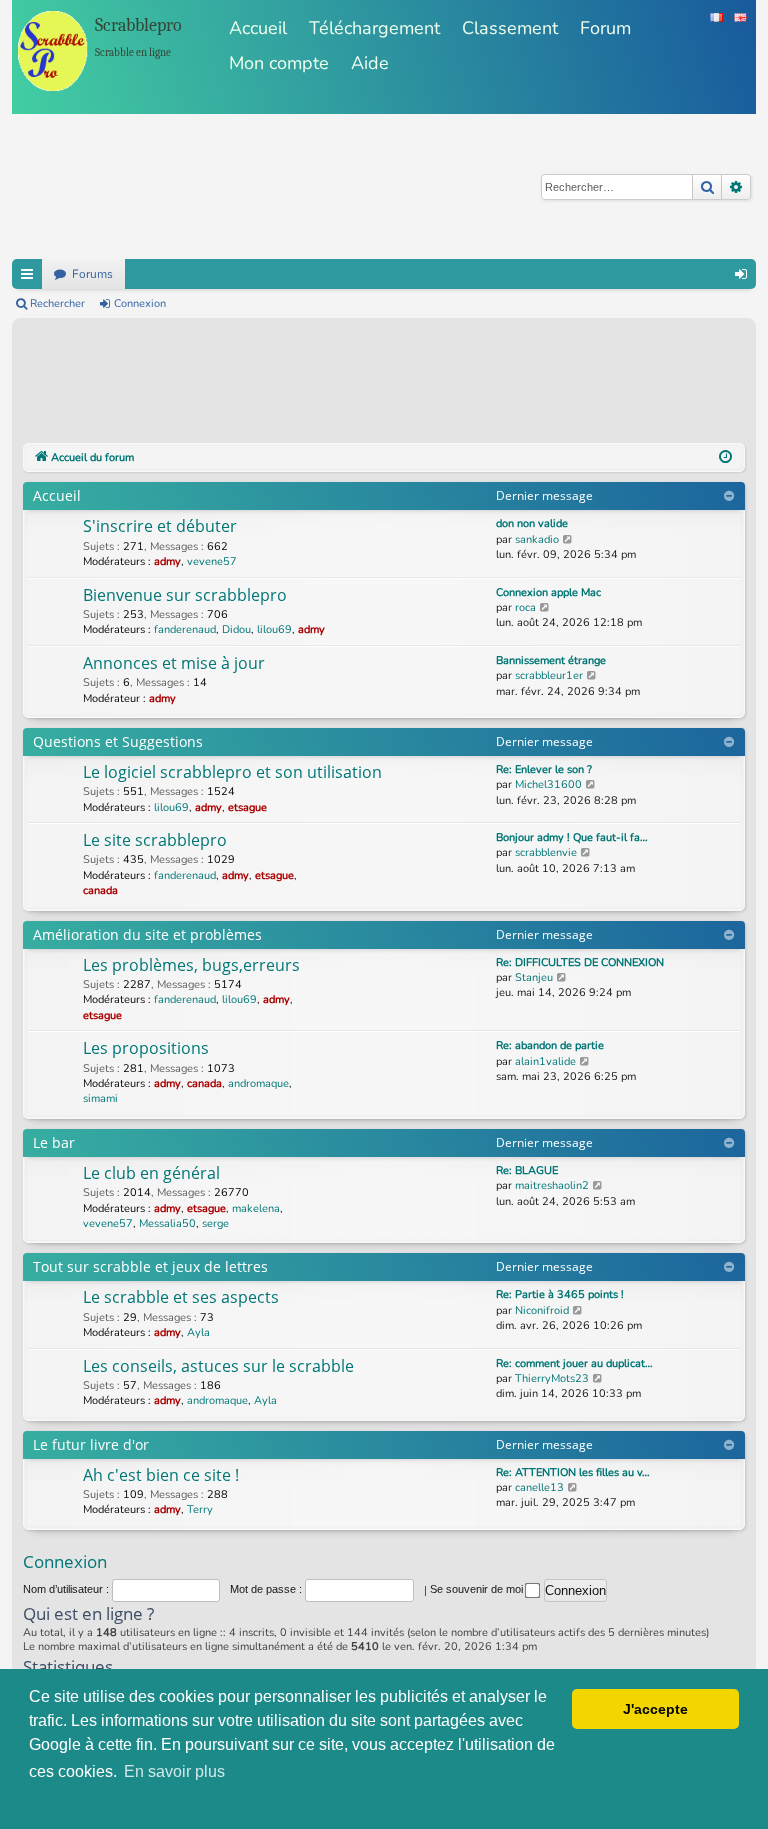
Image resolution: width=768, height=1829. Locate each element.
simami (100, 1098)
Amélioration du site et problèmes (147, 934)
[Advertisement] (387, 384)
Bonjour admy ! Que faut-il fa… (572, 837)
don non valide (532, 523)
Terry (200, 1509)
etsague (247, 807)
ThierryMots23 (552, 1378)
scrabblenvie (546, 852)
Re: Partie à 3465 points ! (560, 1294)
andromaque (258, 1083)
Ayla (198, 1332)
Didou (236, 629)
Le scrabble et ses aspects (181, 1297)
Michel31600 (548, 784)
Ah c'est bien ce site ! (161, 1475)
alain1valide (545, 1061)
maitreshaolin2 (552, 1185)
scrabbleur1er (549, 675)
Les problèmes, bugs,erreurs (191, 965)
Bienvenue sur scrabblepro (185, 595)
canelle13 (539, 1487)
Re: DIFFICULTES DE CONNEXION (580, 962)
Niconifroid (542, 1310)
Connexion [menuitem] (741, 274)
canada (100, 890)
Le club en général (151, 1173)
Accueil (258, 28)
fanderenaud (185, 629)
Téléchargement (374, 28)
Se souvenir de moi (478, 1589)
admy (167, 561)
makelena (256, 1208)
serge (215, 1223)
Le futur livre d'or (91, 1444)
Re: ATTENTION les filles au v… (573, 1472)
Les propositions (146, 1048)
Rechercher (57, 303)
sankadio (537, 539)
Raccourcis (27, 274)
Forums (92, 274)
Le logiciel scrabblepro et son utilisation (232, 772)
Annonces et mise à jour (174, 663)
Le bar (54, 1142)
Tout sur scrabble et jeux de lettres (150, 1266)
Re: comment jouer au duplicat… (574, 1363)
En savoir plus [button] (174, 1771)
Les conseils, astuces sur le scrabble (218, 1366)
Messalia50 (167, 1223)
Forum (605, 28)
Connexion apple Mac (548, 592)
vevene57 (212, 561)
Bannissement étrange (551, 660)
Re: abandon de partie (550, 1045)
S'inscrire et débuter (160, 526)
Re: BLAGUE (527, 1170)
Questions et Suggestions (118, 741)
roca (525, 607)
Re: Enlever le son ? (544, 769)
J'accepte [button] (655, 1709)
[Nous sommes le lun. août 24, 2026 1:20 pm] (725, 458)
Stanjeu (534, 977)
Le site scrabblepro (155, 840)
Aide (370, 63)
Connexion (140, 303)
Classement (510, 28)
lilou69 (274, 629)
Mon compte (279, 63)
